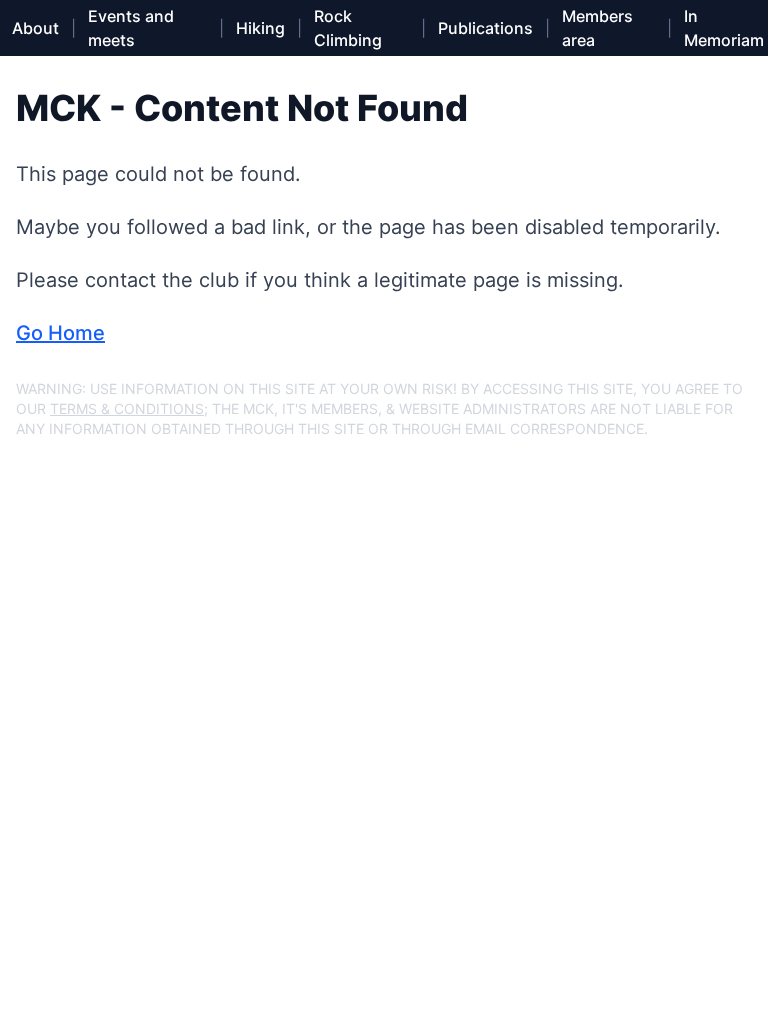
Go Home (60, 333)
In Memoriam (724, 28)
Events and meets (131, 28)
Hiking (260, 28)
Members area (597, 28)
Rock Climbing (348, 28)
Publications (485, 28)
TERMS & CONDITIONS (127, 408)
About (35, 28)
